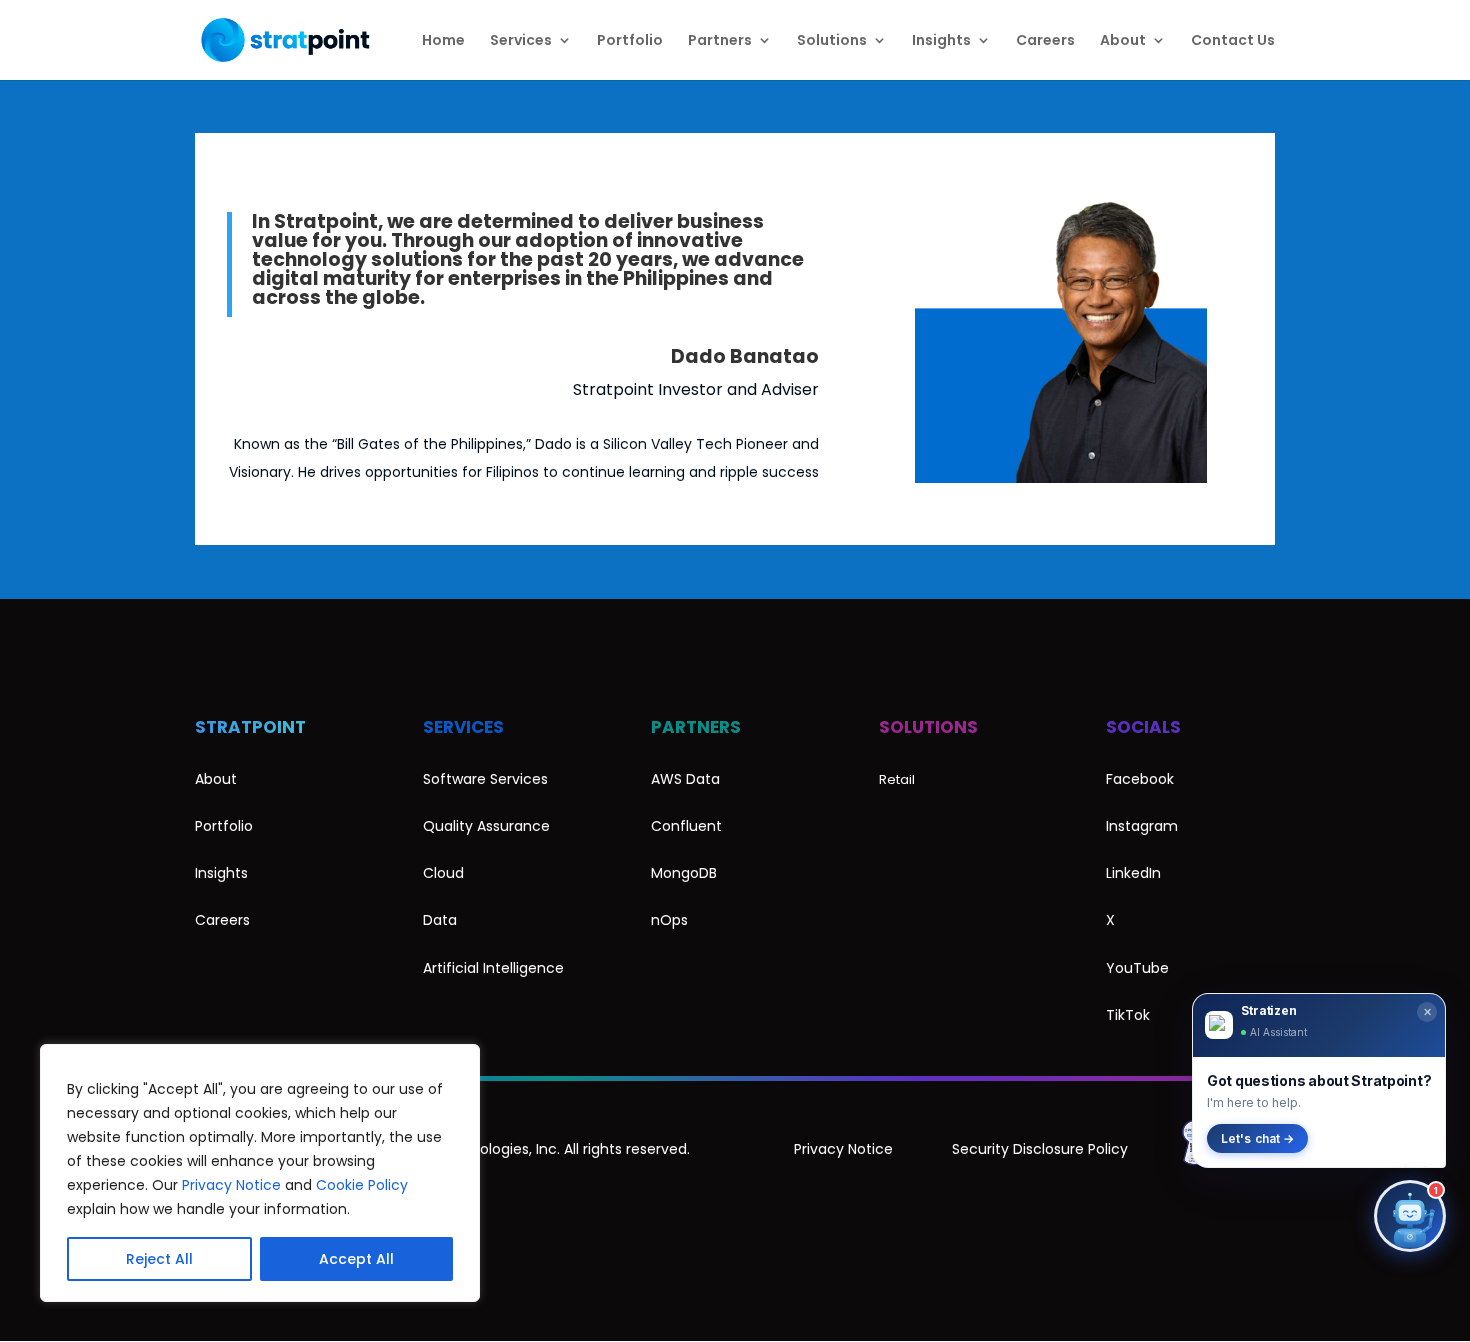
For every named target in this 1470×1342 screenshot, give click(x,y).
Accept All (356, 1259)
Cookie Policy (362, 1185)
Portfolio (630, 41)
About (1123, 41)
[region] (260, 1173)
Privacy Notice (231, 1185)
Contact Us (1233, 41)
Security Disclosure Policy (1040, 1149)
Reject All (159, 1259)
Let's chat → (1257, 1138)
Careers (1045, 41)
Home (443, 41)
